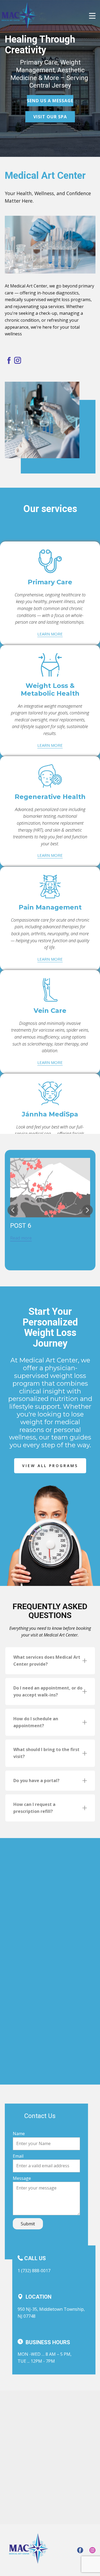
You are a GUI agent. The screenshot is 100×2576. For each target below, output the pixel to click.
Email (18, 2156)
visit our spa (50, 117)
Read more (21, 1238)
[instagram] (18, 360)
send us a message (50, 101)
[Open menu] (92, 16)
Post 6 (21, 1226)
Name (19, 2134)
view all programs (50, 1466)
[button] (13, 1210)
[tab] (50, 1661)
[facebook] (9, 360)
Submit (28, 2224)
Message (22, 2178)
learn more (50, 634)
